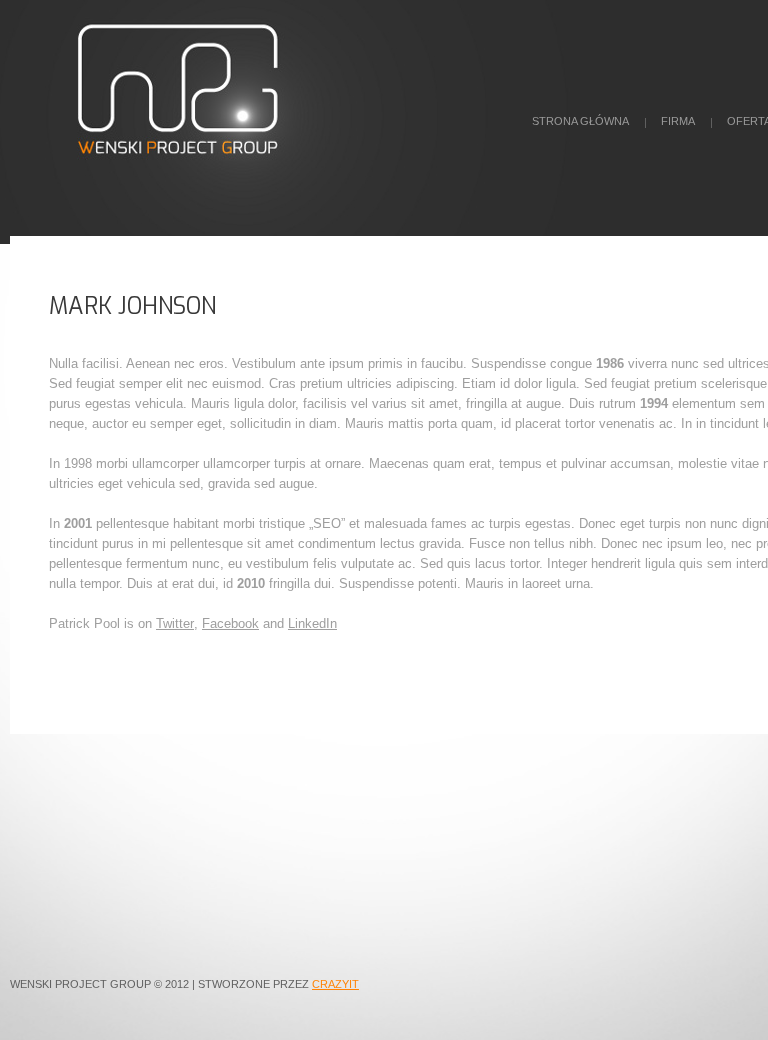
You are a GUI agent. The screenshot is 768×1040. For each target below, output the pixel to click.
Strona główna (580, 121)
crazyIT (335, 984)
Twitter (175, 623)
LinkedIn (312, 623)
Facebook (230, 623)
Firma (678, 121)
